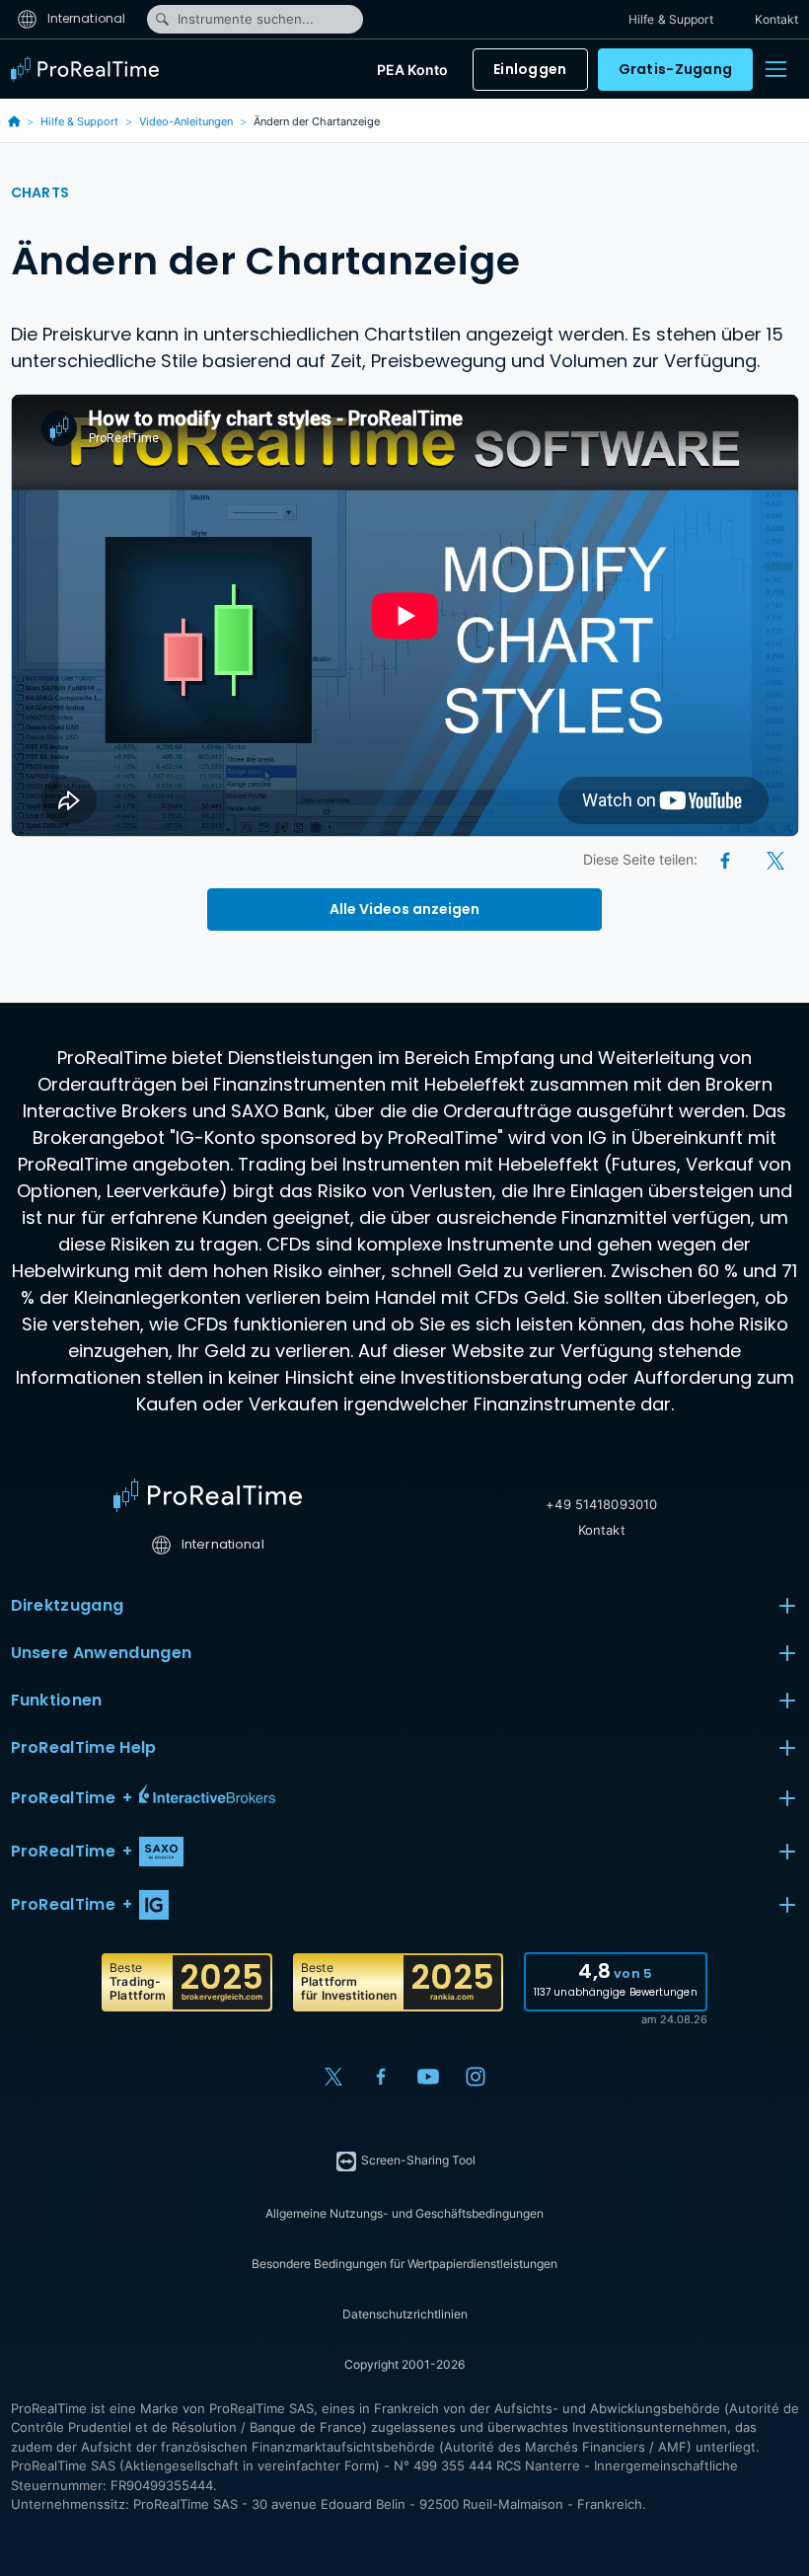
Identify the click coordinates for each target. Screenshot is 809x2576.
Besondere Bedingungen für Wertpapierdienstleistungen (404, 2264)
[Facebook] (727, 859)
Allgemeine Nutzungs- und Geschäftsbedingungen (404, 2213)
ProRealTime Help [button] (84, 1747)
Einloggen (530, 69)
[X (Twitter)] (775, 859)
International (85, 18)
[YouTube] (428, 2077)
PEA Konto (412, 70)
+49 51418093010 (601, 1504)
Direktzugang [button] (68, 1605)
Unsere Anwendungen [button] (102, 1653)
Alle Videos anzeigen (404, 909)
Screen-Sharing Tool (417, 2160)
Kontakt (777, 19)
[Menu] (775, 69)
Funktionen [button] (57, 1700)
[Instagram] (476, 2077)
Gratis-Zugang (676, 69)
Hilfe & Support (671, 19)
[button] (405, 1798)
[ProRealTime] (90, 69)
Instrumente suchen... (246, 19)
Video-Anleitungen (186, 121)
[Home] (208, 1495)
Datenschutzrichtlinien (405, 2314)
